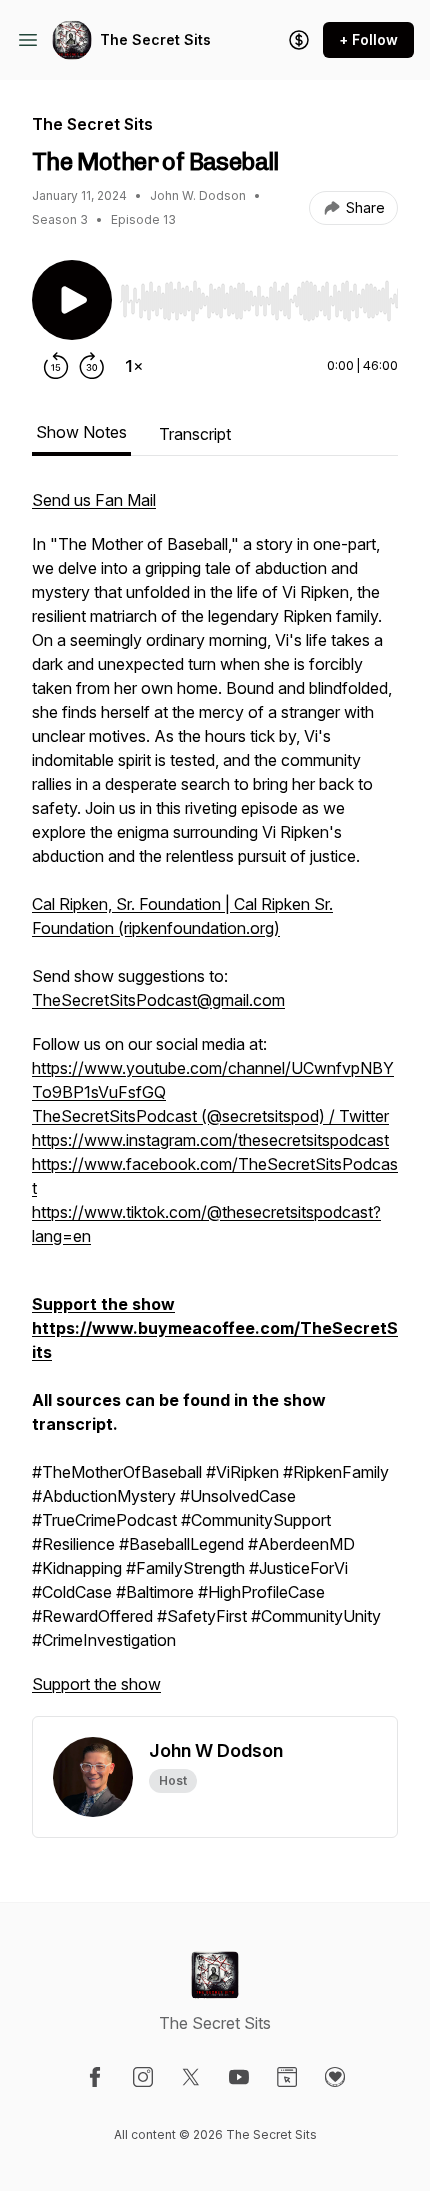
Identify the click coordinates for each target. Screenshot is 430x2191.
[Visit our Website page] (287, 2077)
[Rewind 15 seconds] (56, 366)
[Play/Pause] (72, 300)
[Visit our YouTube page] (239, 2077)
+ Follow (368, 39)
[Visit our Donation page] (335, 2077)
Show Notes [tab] (81, 432)
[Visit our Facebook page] (95, 2077)
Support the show (96, 1684)
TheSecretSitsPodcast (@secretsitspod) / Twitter (210, 1116)
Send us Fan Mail (94, 500)
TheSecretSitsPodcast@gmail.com (158, 1000)
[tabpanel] (215, 1102)
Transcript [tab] (195, 434)
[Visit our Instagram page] (143, 2077)
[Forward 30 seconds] (92, 366)
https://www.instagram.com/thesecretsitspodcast (210, 1140)
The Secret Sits (155, 39)
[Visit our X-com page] (191, 2077)
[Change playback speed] (134, 366)
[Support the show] (299, 40)
